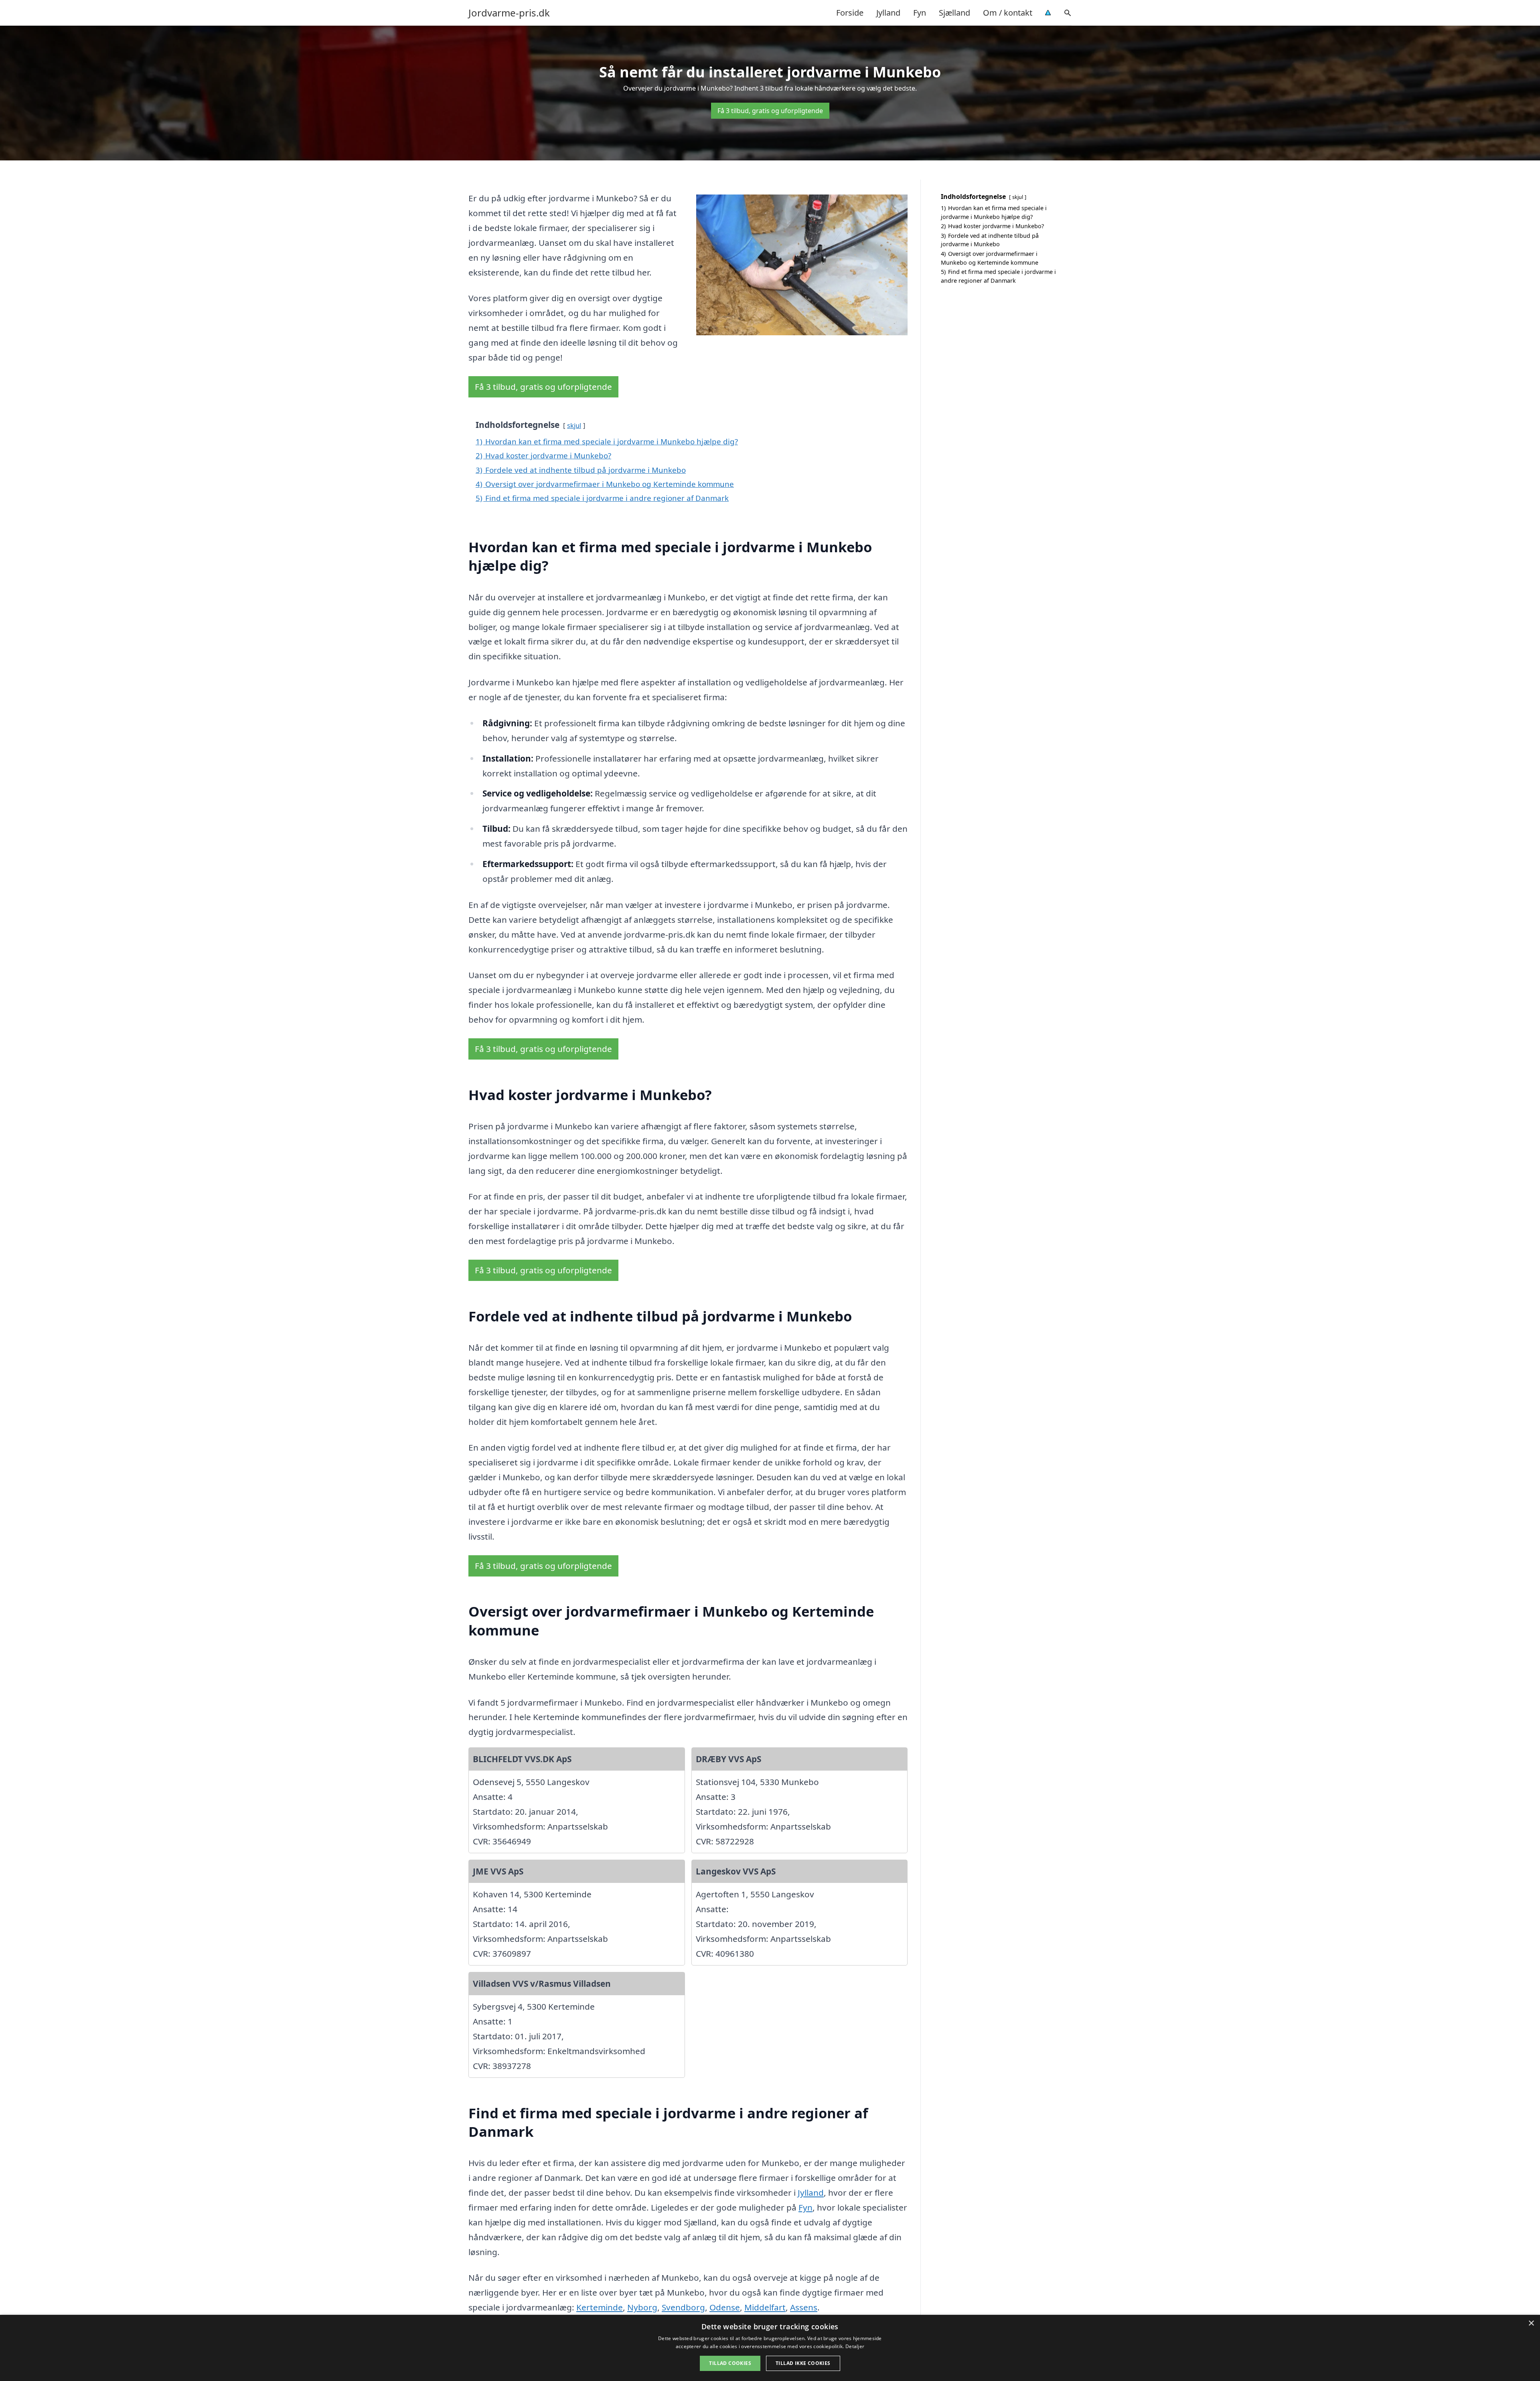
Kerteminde (600, 2307)
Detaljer (855, 2346)
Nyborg (642, 2307)
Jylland (888, 13)
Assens (804, 2307)
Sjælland (954, 13)
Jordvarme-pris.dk (509, 13)
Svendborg (683, 2307)
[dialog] (770, 2348)
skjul (574, 425)
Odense (725, 2307)
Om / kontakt (1008, 13)
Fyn (920, 13)
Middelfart (765, 2307)
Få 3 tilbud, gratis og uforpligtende (770, 111)
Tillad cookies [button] (730, 2363)
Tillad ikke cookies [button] (803, 2363)
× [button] (1531, 2323)
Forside (850, 13)
